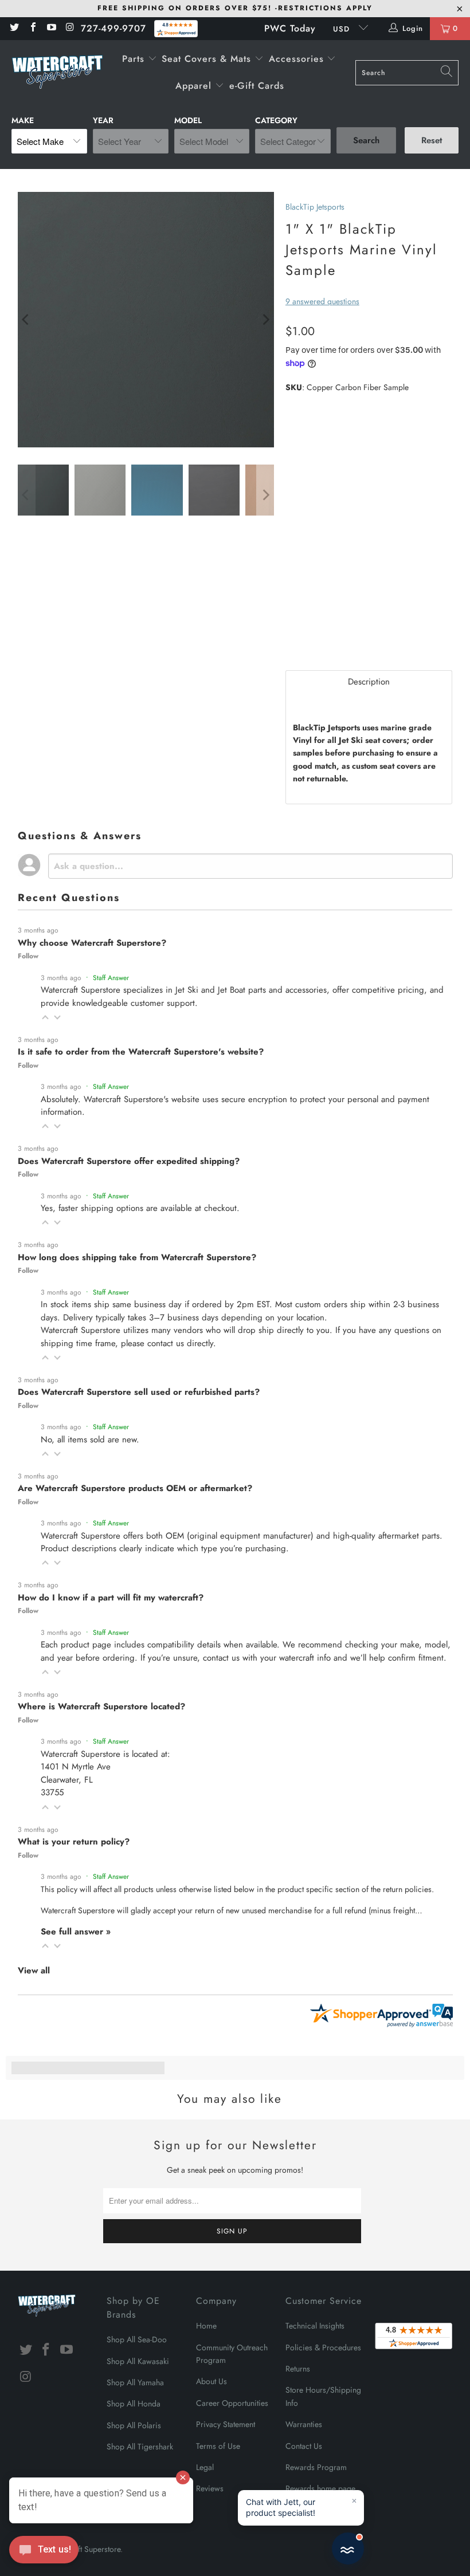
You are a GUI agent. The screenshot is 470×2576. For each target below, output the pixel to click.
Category (276, 120)
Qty (292, 600)
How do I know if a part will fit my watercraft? (111, 1598)
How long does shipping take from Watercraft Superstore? (137, 1257)
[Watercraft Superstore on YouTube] (51, 28)
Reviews (210, 2488)
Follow (28, 956)
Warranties (304, 2424)
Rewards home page (320, 2488)
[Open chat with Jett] (348, 2549)
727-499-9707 (113, 28)
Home (206, 2326)
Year (103, 120)
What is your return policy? (74, 1842)
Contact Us (304, 2446)
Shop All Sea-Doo (137, 2339)
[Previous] (26, 320)
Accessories (298, 59)
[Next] (265, 320)
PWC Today (290, 28)
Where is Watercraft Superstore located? (101, 1706)
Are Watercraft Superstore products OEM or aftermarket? (135, 1488)
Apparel (195, 86)
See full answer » (76, 1932)
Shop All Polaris (134, 2425)
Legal (205, 2467)
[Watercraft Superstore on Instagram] (69, 28)
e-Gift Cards (257, 86)
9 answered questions (322, 301)
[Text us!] (44, 2553)
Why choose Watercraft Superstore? (92, 943)
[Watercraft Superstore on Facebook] (32, 28)
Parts (135, 59)
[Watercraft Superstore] (57, 73)
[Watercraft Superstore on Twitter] (14, 28)
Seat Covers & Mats (208, 59)
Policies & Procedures (323, 2347)
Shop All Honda (134, 2404)
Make (23, 120)
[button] (45, 1017)
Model (188, 120)
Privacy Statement (226, 2424)
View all (34, 1971)
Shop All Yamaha (135, 2382)
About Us (211, 2381)
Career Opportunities (232, 2403)
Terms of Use (218, 2446)
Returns (298, 2369)
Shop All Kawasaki (138, 2361)
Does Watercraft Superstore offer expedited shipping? (129, 1161)
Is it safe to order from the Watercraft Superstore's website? (141, 1052)
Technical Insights (315, 2326)
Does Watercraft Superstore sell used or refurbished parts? (139, 1392)
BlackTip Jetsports (315, 207)
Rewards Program (316, 2467)
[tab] (369, 682)
